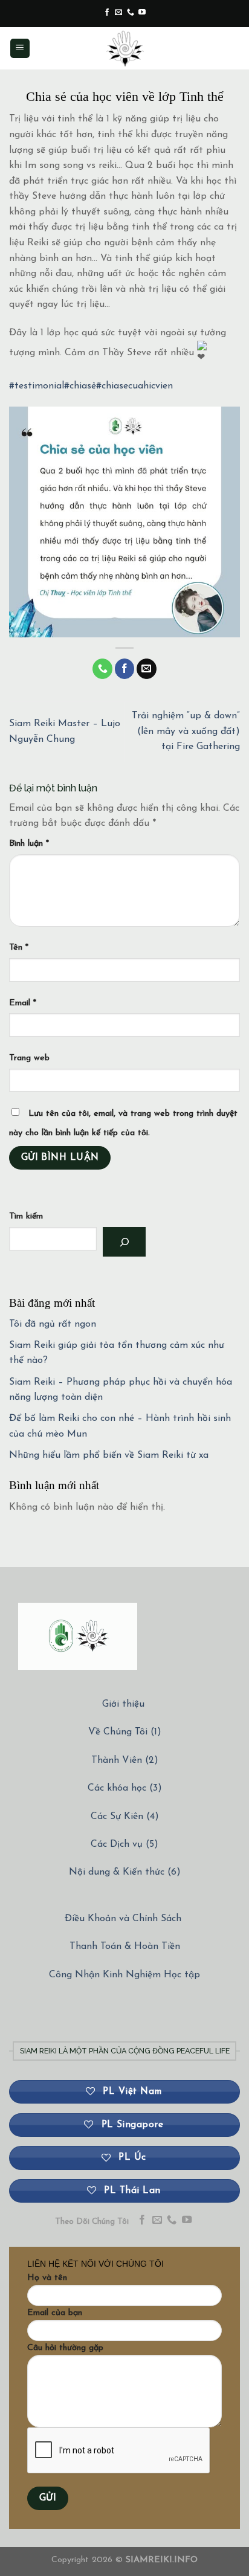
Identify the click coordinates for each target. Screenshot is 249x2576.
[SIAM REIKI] (124, 48)
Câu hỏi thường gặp (65, 2348)
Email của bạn (55, 2313)
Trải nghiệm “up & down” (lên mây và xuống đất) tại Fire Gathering (186, 731)
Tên (19, 948)
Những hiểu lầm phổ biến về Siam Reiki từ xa (109, 1455)
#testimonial (37, 386)
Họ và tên (47, 2278)
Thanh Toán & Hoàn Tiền (125, 1946)
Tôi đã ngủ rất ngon (53, 1324)
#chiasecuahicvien (134, 386)
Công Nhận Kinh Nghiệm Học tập (124, 1975)
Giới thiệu (123, 1704)
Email (23, 1003)
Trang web (29, 1058)
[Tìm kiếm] (124, 1242)
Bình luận (29, 844)
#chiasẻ (80, 386)
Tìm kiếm (26, 1216)
